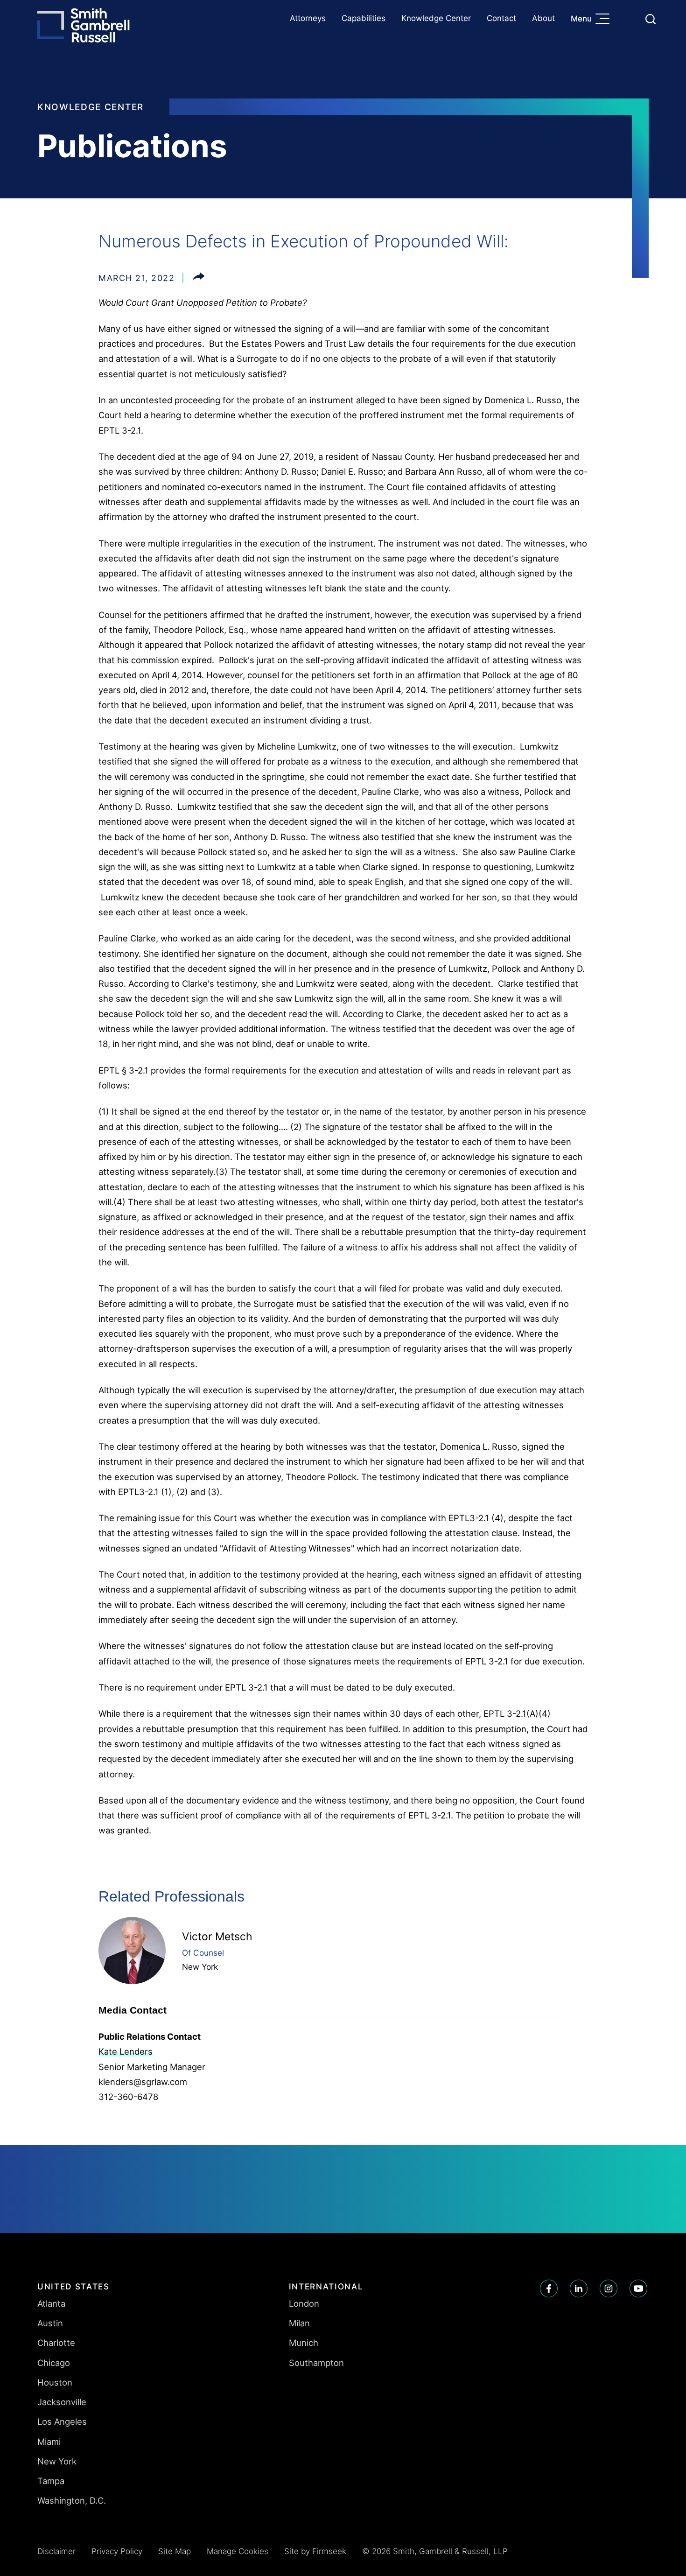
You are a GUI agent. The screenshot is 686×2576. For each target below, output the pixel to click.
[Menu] (605, 20)
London (304, 2303)
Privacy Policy (117, 2551)
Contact (501, 18)
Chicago (54, 2363)
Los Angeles (62, 2422)
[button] (199, 278)
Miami (49, 2442)
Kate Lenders (126, 2051)
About (543, 18)
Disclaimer (56, 2551)
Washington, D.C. (72, 2500)
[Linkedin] (579, 2288)
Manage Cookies (238, 2551)
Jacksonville (62, 2402)
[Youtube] (638, 2288)
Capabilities (364, 18)
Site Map (175, 2551)
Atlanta (51, 2303)
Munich (304, 2343)
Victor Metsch (217, 1937)
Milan (299, 2323)
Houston (55, 2382)
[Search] (651, 19)
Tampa (51, 2481)
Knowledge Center (436, 18)
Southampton (316, 2363)
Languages (628, 19)
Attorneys (308, 18)
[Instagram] (609, 2288)
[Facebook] (549, 2288)
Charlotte (56, 2343)
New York (200, 1967)
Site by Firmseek (315, 2551)
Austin (50, 2323)
